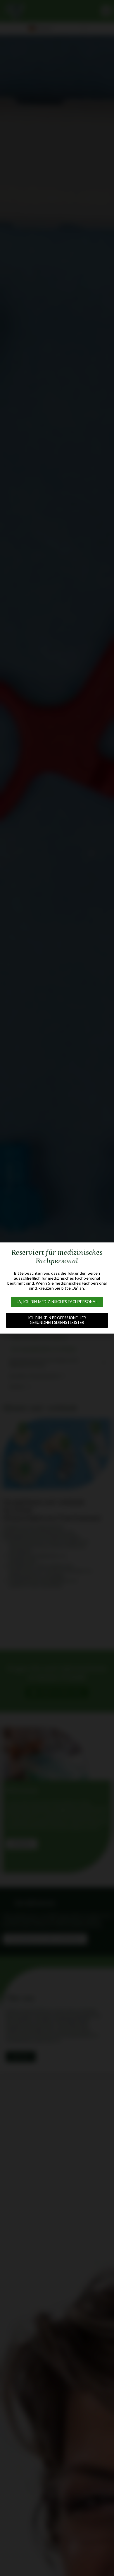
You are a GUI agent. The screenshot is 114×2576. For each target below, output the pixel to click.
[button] (57, 1302)
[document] (57, 1288)
